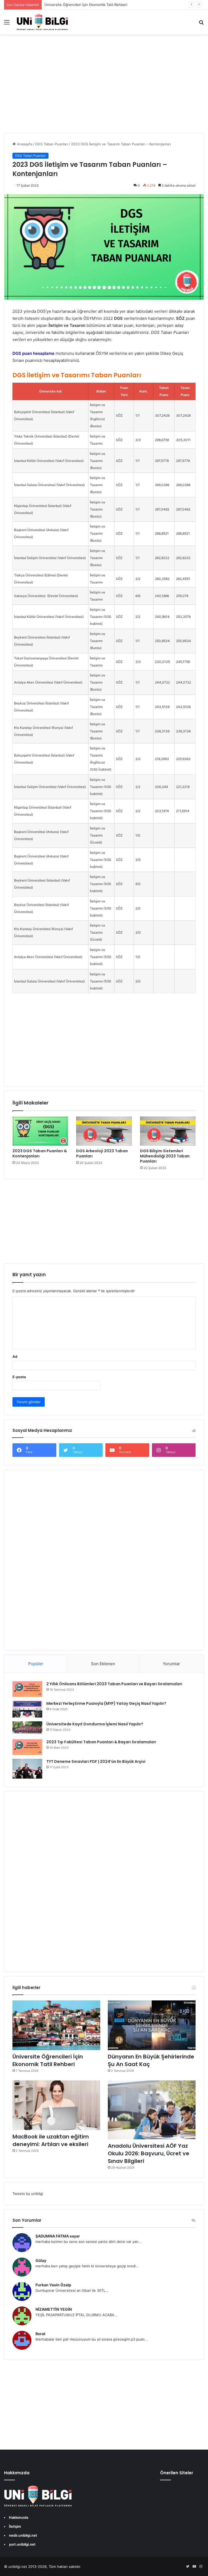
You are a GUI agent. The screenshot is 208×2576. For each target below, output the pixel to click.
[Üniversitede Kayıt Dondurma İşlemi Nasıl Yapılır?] (27, 1728)
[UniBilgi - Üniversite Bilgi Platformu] (42, 22)
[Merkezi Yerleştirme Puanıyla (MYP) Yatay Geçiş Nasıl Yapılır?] (27, 1709)
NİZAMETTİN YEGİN (54, 2309)
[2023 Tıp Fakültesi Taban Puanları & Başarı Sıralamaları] (27, 1747)
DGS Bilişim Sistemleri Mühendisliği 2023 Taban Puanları (165, 1156)
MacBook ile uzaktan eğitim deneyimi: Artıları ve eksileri (51, 2140)
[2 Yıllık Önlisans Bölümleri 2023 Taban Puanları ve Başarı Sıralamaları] (27, 1689)
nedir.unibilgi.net (23, 2535)
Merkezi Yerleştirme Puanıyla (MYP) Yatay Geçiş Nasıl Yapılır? (106, 1703)
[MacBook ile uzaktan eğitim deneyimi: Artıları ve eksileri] (56, 2105)
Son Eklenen (103, 1664)
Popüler (36, 1664)
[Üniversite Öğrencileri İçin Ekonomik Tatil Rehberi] (56, 2025)
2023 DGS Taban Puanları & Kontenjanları (40, 1153)
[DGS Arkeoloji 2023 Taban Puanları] (104, 1131)
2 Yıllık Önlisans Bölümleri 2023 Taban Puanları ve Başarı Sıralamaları (114, 1684)
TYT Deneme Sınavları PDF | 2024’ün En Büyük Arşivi (96, 1761)
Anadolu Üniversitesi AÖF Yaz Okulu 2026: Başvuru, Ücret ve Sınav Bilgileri (149, 2153)
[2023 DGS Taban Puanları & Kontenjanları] (40, 1131)
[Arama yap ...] (201, 24)
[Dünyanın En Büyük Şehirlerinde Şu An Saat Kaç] (152, 2025)
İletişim (15, 2526)
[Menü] (7, 24)
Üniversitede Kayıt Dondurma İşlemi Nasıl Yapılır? (95, 1724)
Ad (15, 1356)
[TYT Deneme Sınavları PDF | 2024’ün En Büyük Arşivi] (27, 1769)
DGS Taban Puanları (52, 144)
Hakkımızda (19, 2517)
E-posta (19, 1377)
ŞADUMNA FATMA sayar (58, 2236)
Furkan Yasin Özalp (53, 2285)
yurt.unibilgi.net (22, 2544)
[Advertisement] (104, 89)
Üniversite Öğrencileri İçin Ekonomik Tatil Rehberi (86, 5)
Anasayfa (24, 144)
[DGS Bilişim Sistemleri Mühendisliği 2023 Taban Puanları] (168, 1131)
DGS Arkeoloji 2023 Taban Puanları (102, 1153)
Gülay (41, 2260)
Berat (40, 2334)
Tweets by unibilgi (28, 2194)
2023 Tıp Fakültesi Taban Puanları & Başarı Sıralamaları (101, 1742)
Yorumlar (171, 1664)
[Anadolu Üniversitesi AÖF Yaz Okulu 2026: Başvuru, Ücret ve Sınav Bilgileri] (152, 2110)
